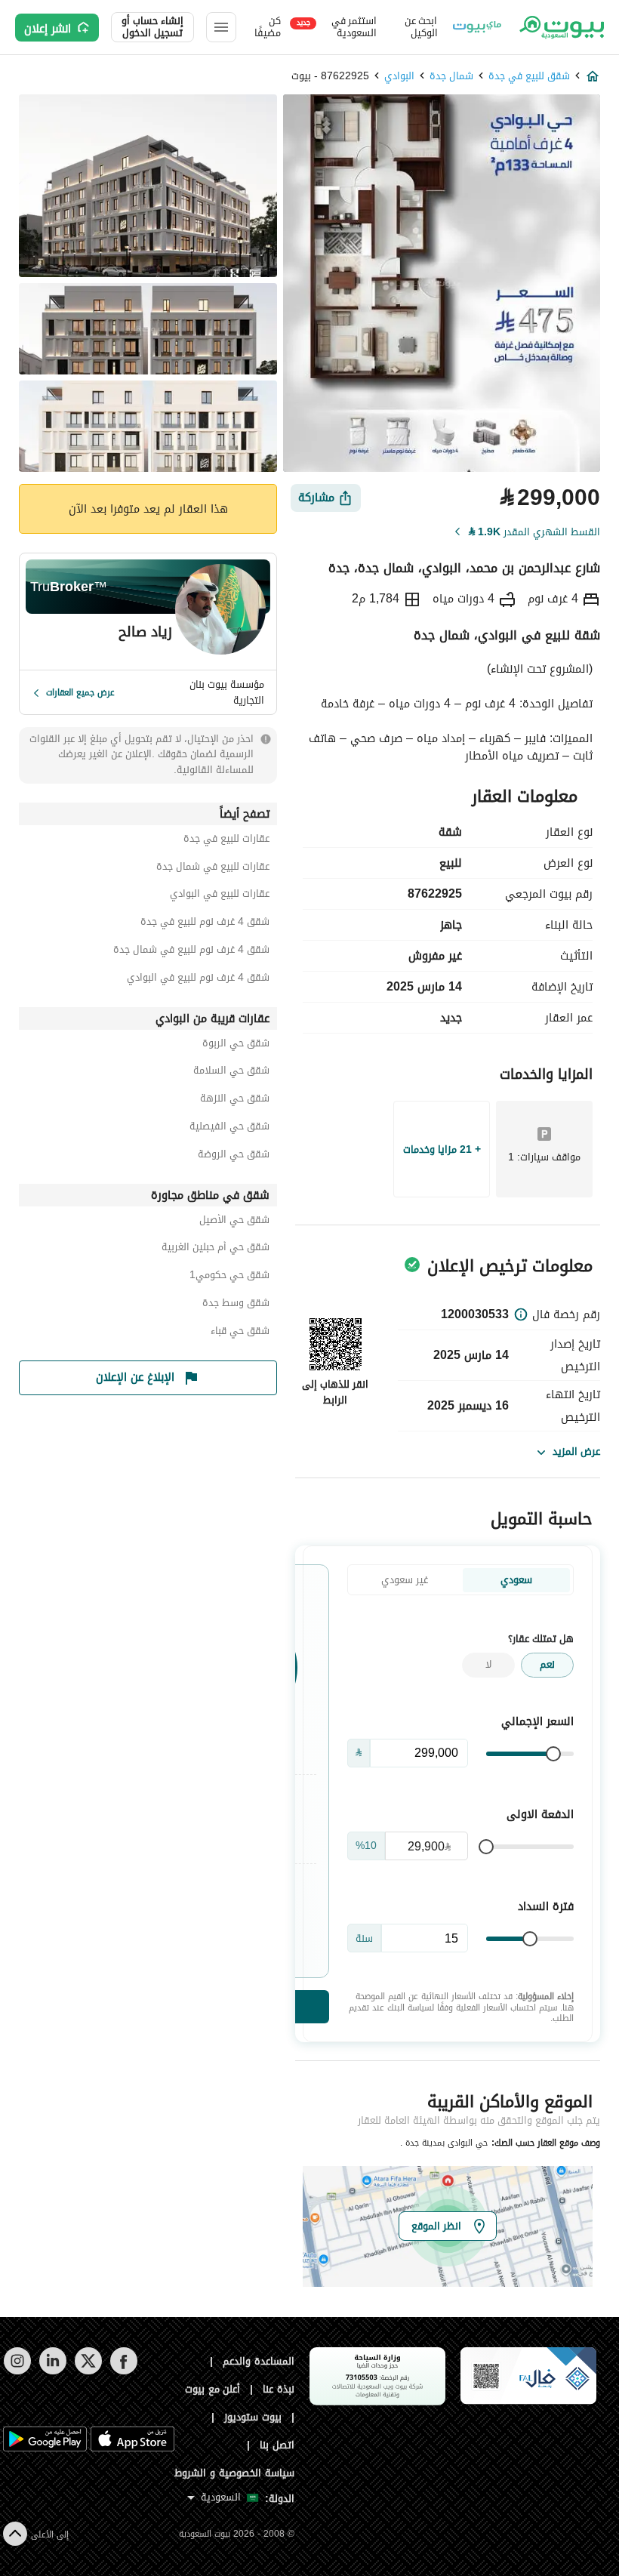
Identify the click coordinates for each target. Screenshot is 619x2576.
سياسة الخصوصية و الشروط (234, 2473)
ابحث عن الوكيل (421, 27)
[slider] (553, 1754)
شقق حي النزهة (235, 1100)
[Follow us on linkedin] (52, 2371)
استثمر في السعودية (337, 27)
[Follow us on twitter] (88, 2371)
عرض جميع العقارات (80, 692)
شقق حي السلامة (231, 1072)
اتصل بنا (277, 2445)
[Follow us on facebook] (123, 2371)
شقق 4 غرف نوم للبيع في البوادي (198, 980)
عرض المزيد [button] (576, 1451)
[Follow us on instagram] (17, 2371)
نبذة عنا (279, 2389)
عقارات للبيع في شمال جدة (213, 869)
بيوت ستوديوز (253, 2417)
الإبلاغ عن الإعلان (135, 1377)
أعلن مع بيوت (213, 2389)
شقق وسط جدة (236, 1305)
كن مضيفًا (268, 27)
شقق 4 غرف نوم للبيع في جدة (205, 924)
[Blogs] (477, 27)
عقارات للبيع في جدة (226, 841)
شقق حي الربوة (236, 1045)
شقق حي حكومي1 (229, 1277)
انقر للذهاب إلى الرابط (335, 1392)
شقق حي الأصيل (234, 1222)
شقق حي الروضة (234, 1156)
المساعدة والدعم (259, 2361)
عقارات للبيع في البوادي (220, 896)
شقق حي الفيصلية (229, 1128)
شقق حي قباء (240, 1333)
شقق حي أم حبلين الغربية (216, 1249)
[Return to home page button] (560, 27)
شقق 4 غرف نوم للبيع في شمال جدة (191, 952)
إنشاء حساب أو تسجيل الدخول (152, 27)
